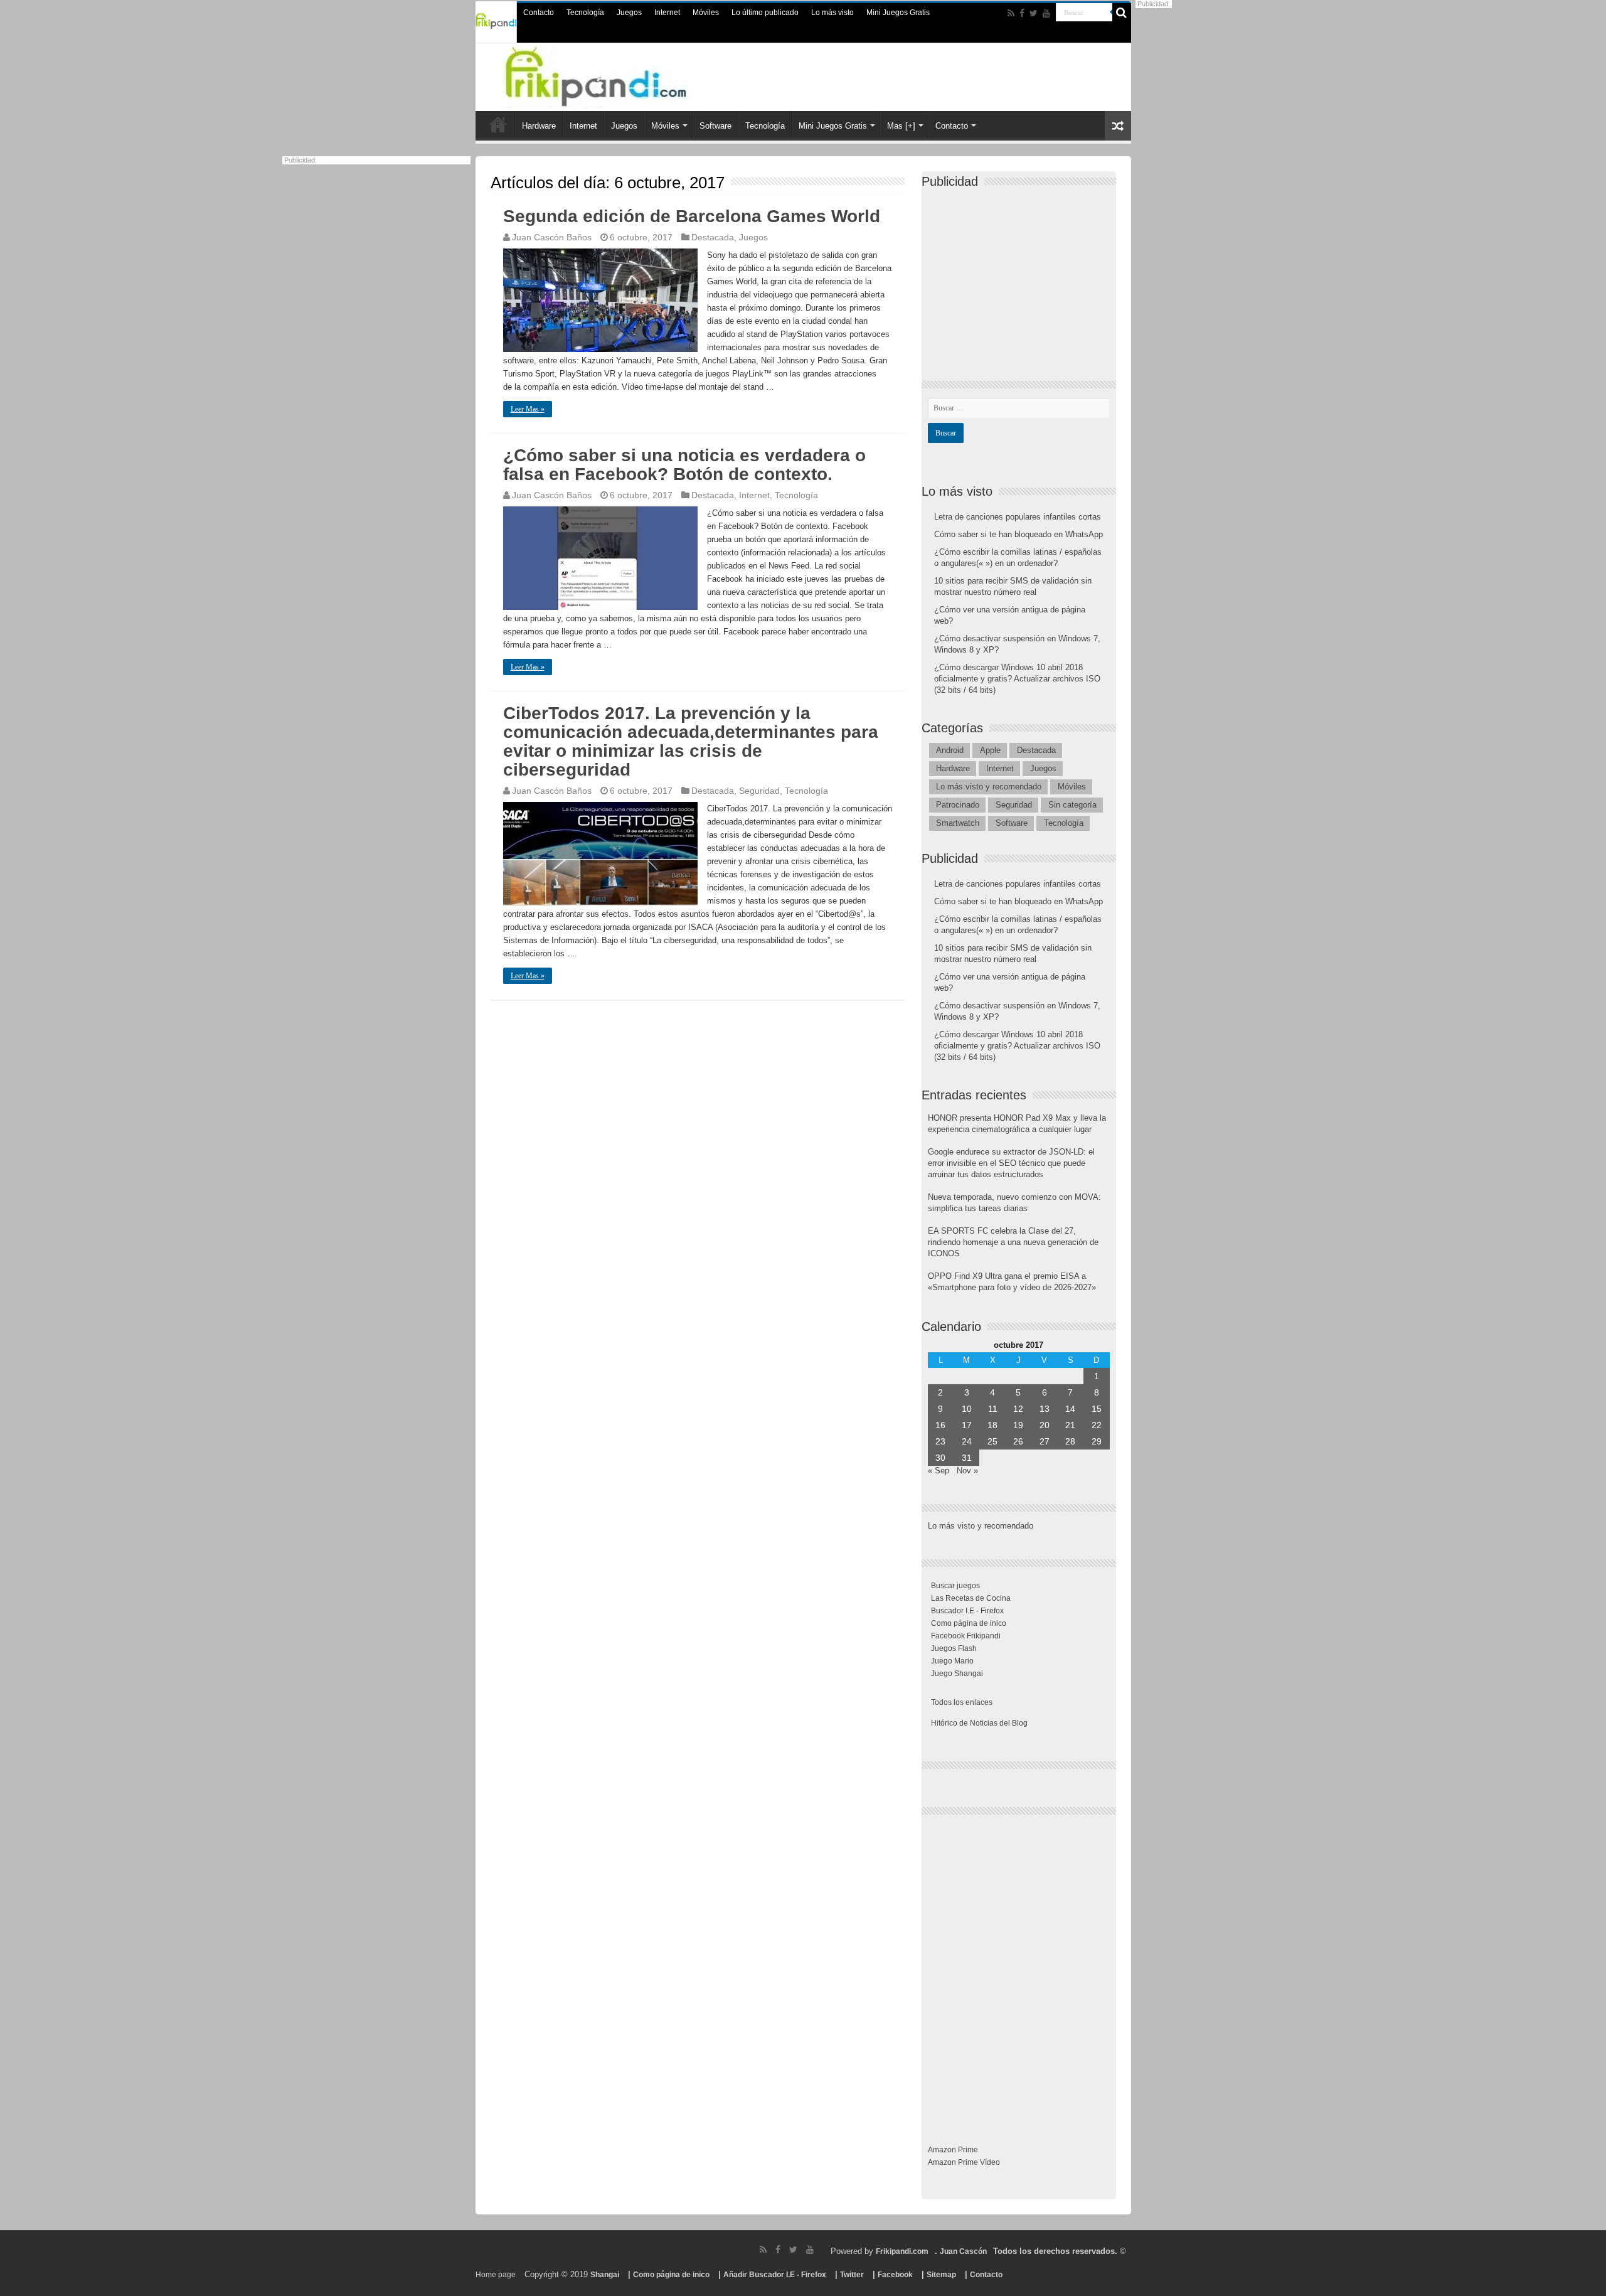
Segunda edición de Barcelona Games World (692, 216)
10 (967, 1409)
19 (1018, 1425)
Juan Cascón (963, 2251)
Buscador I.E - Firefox (967, 1611)
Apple (990, 750)
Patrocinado (958, 805)
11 (993, 1409)
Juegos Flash (954, 1648)
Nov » (967, 1471)
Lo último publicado (765, 13)
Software (715, 126)
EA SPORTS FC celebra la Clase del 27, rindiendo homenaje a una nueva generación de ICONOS (1013, 1242)
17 (967, 1425)
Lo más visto (832, 13)
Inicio (498, 124)
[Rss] (1011, 13)
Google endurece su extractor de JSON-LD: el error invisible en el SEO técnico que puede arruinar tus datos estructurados (1011, 1163)
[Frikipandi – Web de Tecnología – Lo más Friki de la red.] (621, 75)
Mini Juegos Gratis (898, 13)
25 (992, 1441)
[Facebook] (1022, 13)
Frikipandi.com (902, 2251)
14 (1070, 1409)
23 (940, 1441)
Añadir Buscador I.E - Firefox (775, 2275)
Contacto (539, 13)
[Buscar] (1122, 13)
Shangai (605, 2275)
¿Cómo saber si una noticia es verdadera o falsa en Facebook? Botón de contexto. (684, 465)
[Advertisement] (1022, 274)
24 (967, 1441)
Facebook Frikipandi (966, 1636)
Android (950, 750)
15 (1097, 1409)
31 (967, 1458)
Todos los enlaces (962, 1702)
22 (1097, 1425)
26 (1018, 1441)
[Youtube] (1046, 13)
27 (1045, 1441)
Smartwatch (958, 823)
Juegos (629, 13)
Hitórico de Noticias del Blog (979, 1723)
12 (1018, 1409)
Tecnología (585, 13)
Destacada (713, 237)
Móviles (706, 13)
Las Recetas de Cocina (971, 1598)
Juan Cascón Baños (552, 237)
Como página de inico (969, 1623)
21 (1070, 1425)
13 (1045, 1409)
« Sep (939, 1471)
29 (1097, 1441)
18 (992, 1425)
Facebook (895, 2275)
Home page (496, 2275)
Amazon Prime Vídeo (964, 2162)
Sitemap (941, 2275)
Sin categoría (1072, 805)
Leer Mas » (528, 409)
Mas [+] (901, 126)
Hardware (539, 126)
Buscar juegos (955, 1586)
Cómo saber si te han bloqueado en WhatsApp (1018, 534)
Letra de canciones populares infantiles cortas (1018, 517)
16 (940, 1425)
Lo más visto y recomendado (989, 787)
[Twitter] (1034, 13)
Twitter (852, 2275)
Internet (667, 13)
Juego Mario (952, 1661)
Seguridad (759, 791)
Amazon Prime (953, 2150)
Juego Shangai (957, 1674)
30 (940, 1458)
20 (1045, 1425)
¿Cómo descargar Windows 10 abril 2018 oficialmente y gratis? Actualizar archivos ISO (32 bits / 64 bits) (1017, 679)
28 (1070, 1441)
